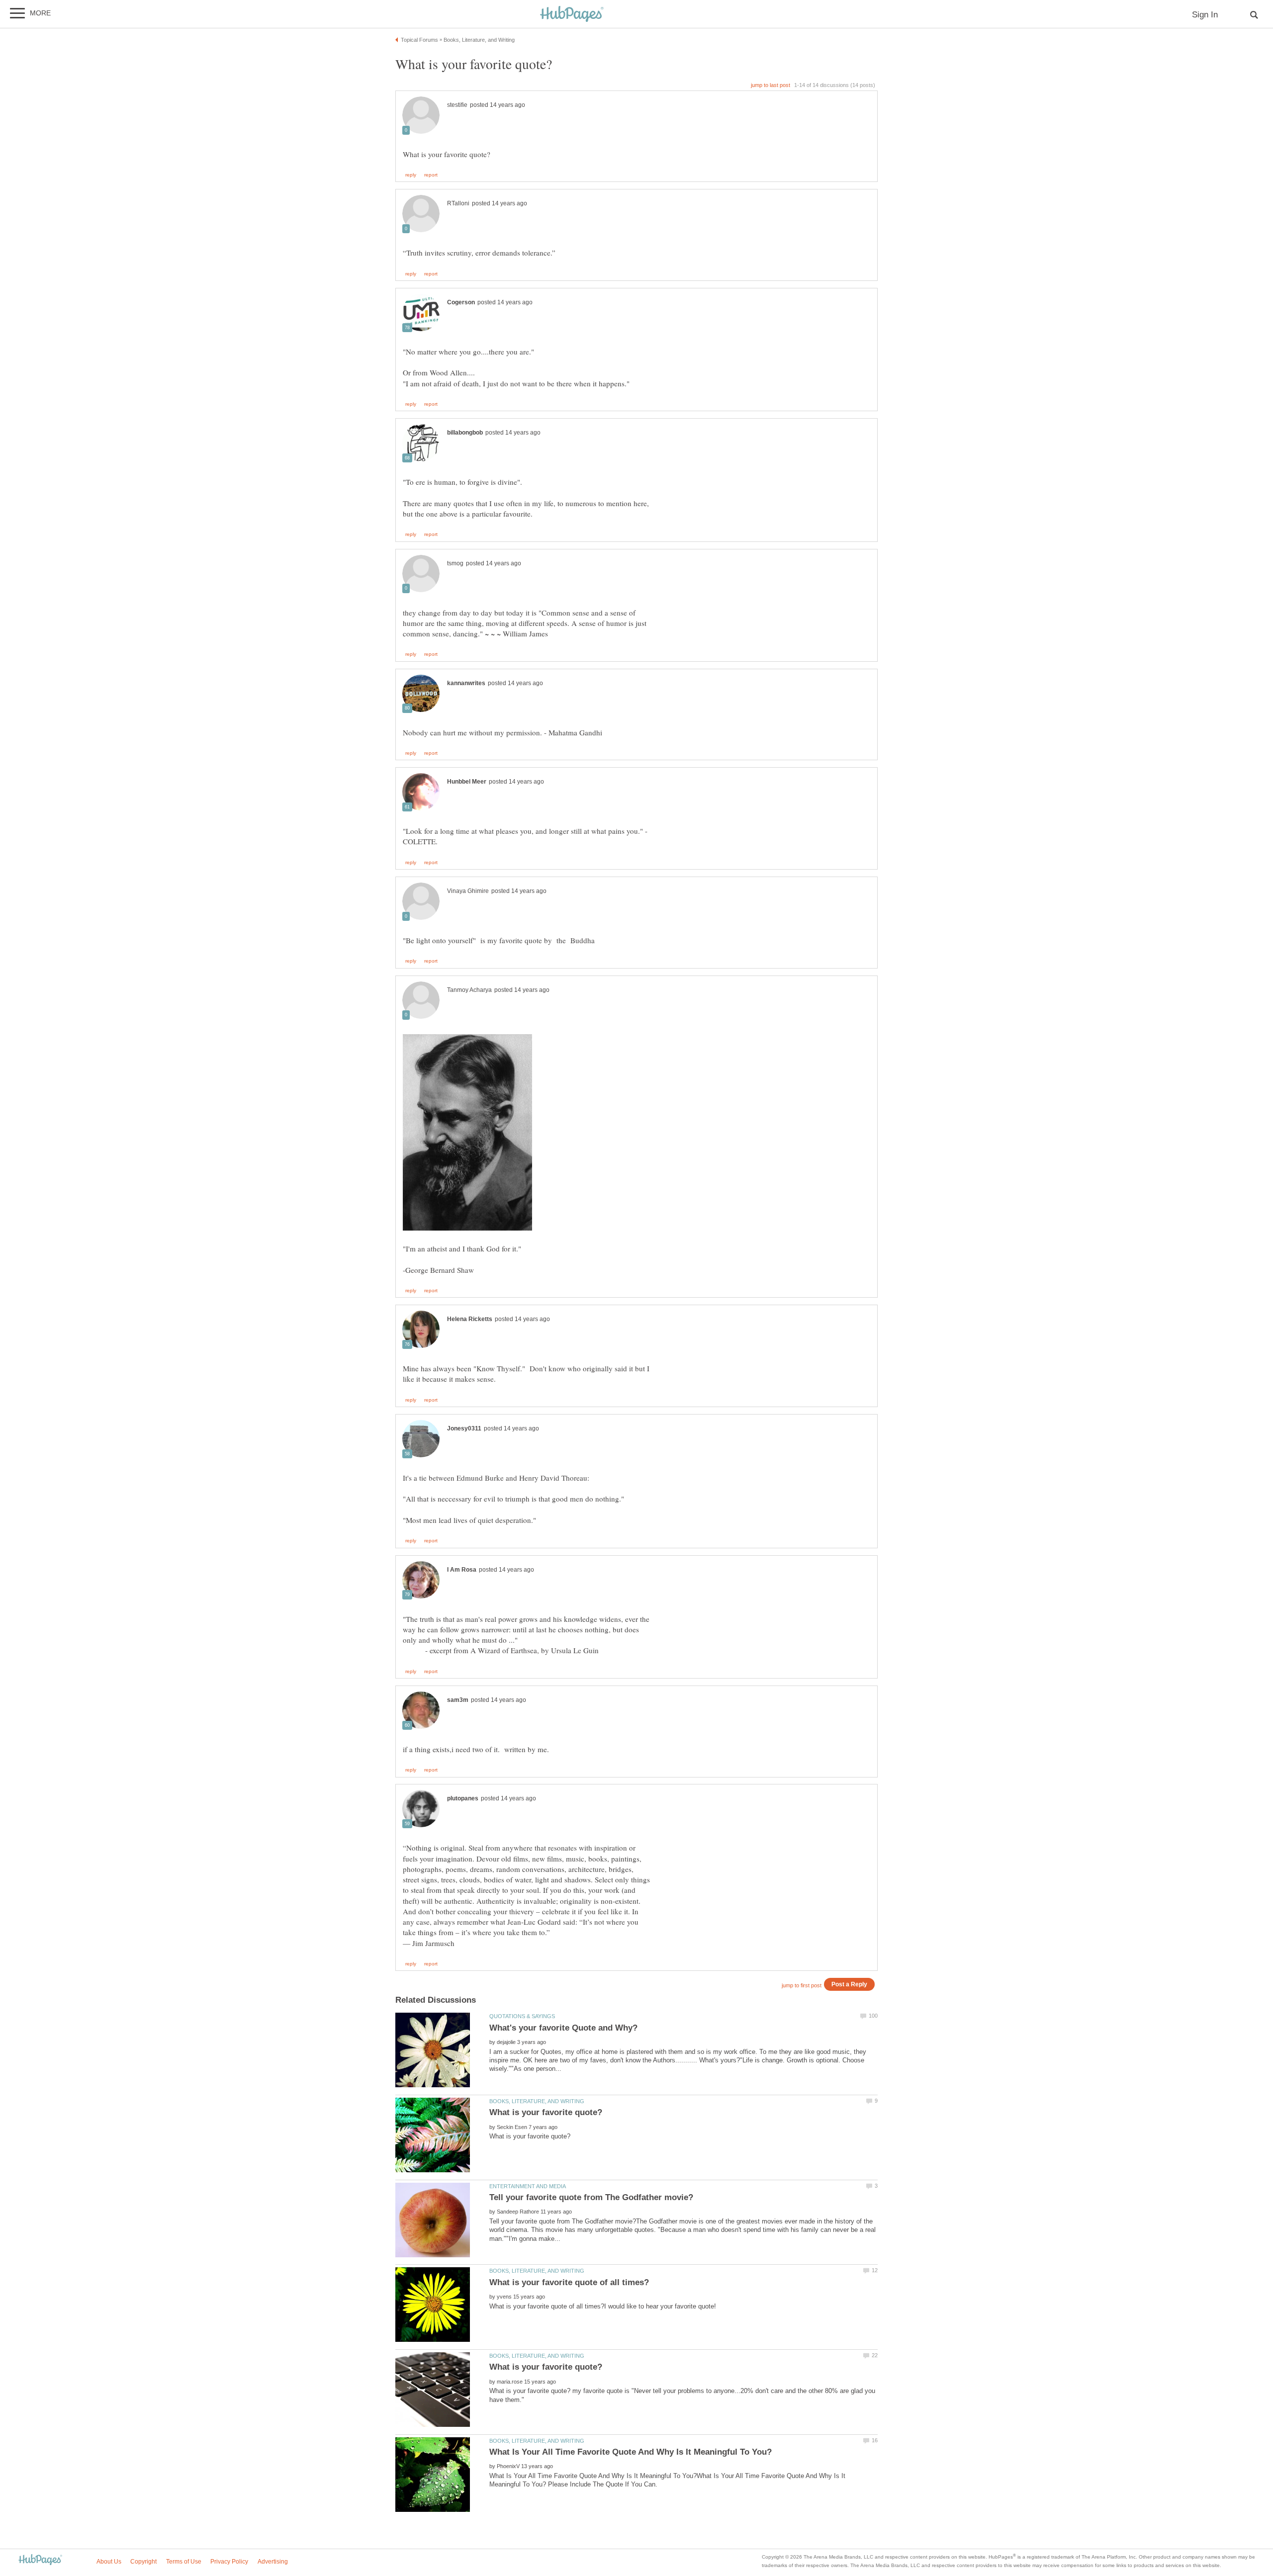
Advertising (273, 2562)
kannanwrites (466, 683)
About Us (109, 2562)
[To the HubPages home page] (40, 2560)
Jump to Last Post (771, 85)
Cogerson (461, 302)
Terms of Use (184, 2562)
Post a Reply (849, 1984)
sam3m (458, 1700)
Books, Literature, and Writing (537, 2101)
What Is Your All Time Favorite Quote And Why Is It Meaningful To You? (631, 2452)
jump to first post (802, 1985)
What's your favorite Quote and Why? (563, 2028)
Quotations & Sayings (522, 2016)
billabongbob (465, 433)
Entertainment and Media (528, 2186)
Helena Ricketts (470, 1319)
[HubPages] (572, 15)
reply (411, 175)
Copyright (143, 2562)
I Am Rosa (462, 1570)
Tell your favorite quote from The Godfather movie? (591, 2197)
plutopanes (463, 1798)
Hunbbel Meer (467, 782)
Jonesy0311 (464, 1428)
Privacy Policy (229, 2562)
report (431, 175)
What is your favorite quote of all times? (569, 2282)
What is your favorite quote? (546, 2112)
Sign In (1205, 15)
